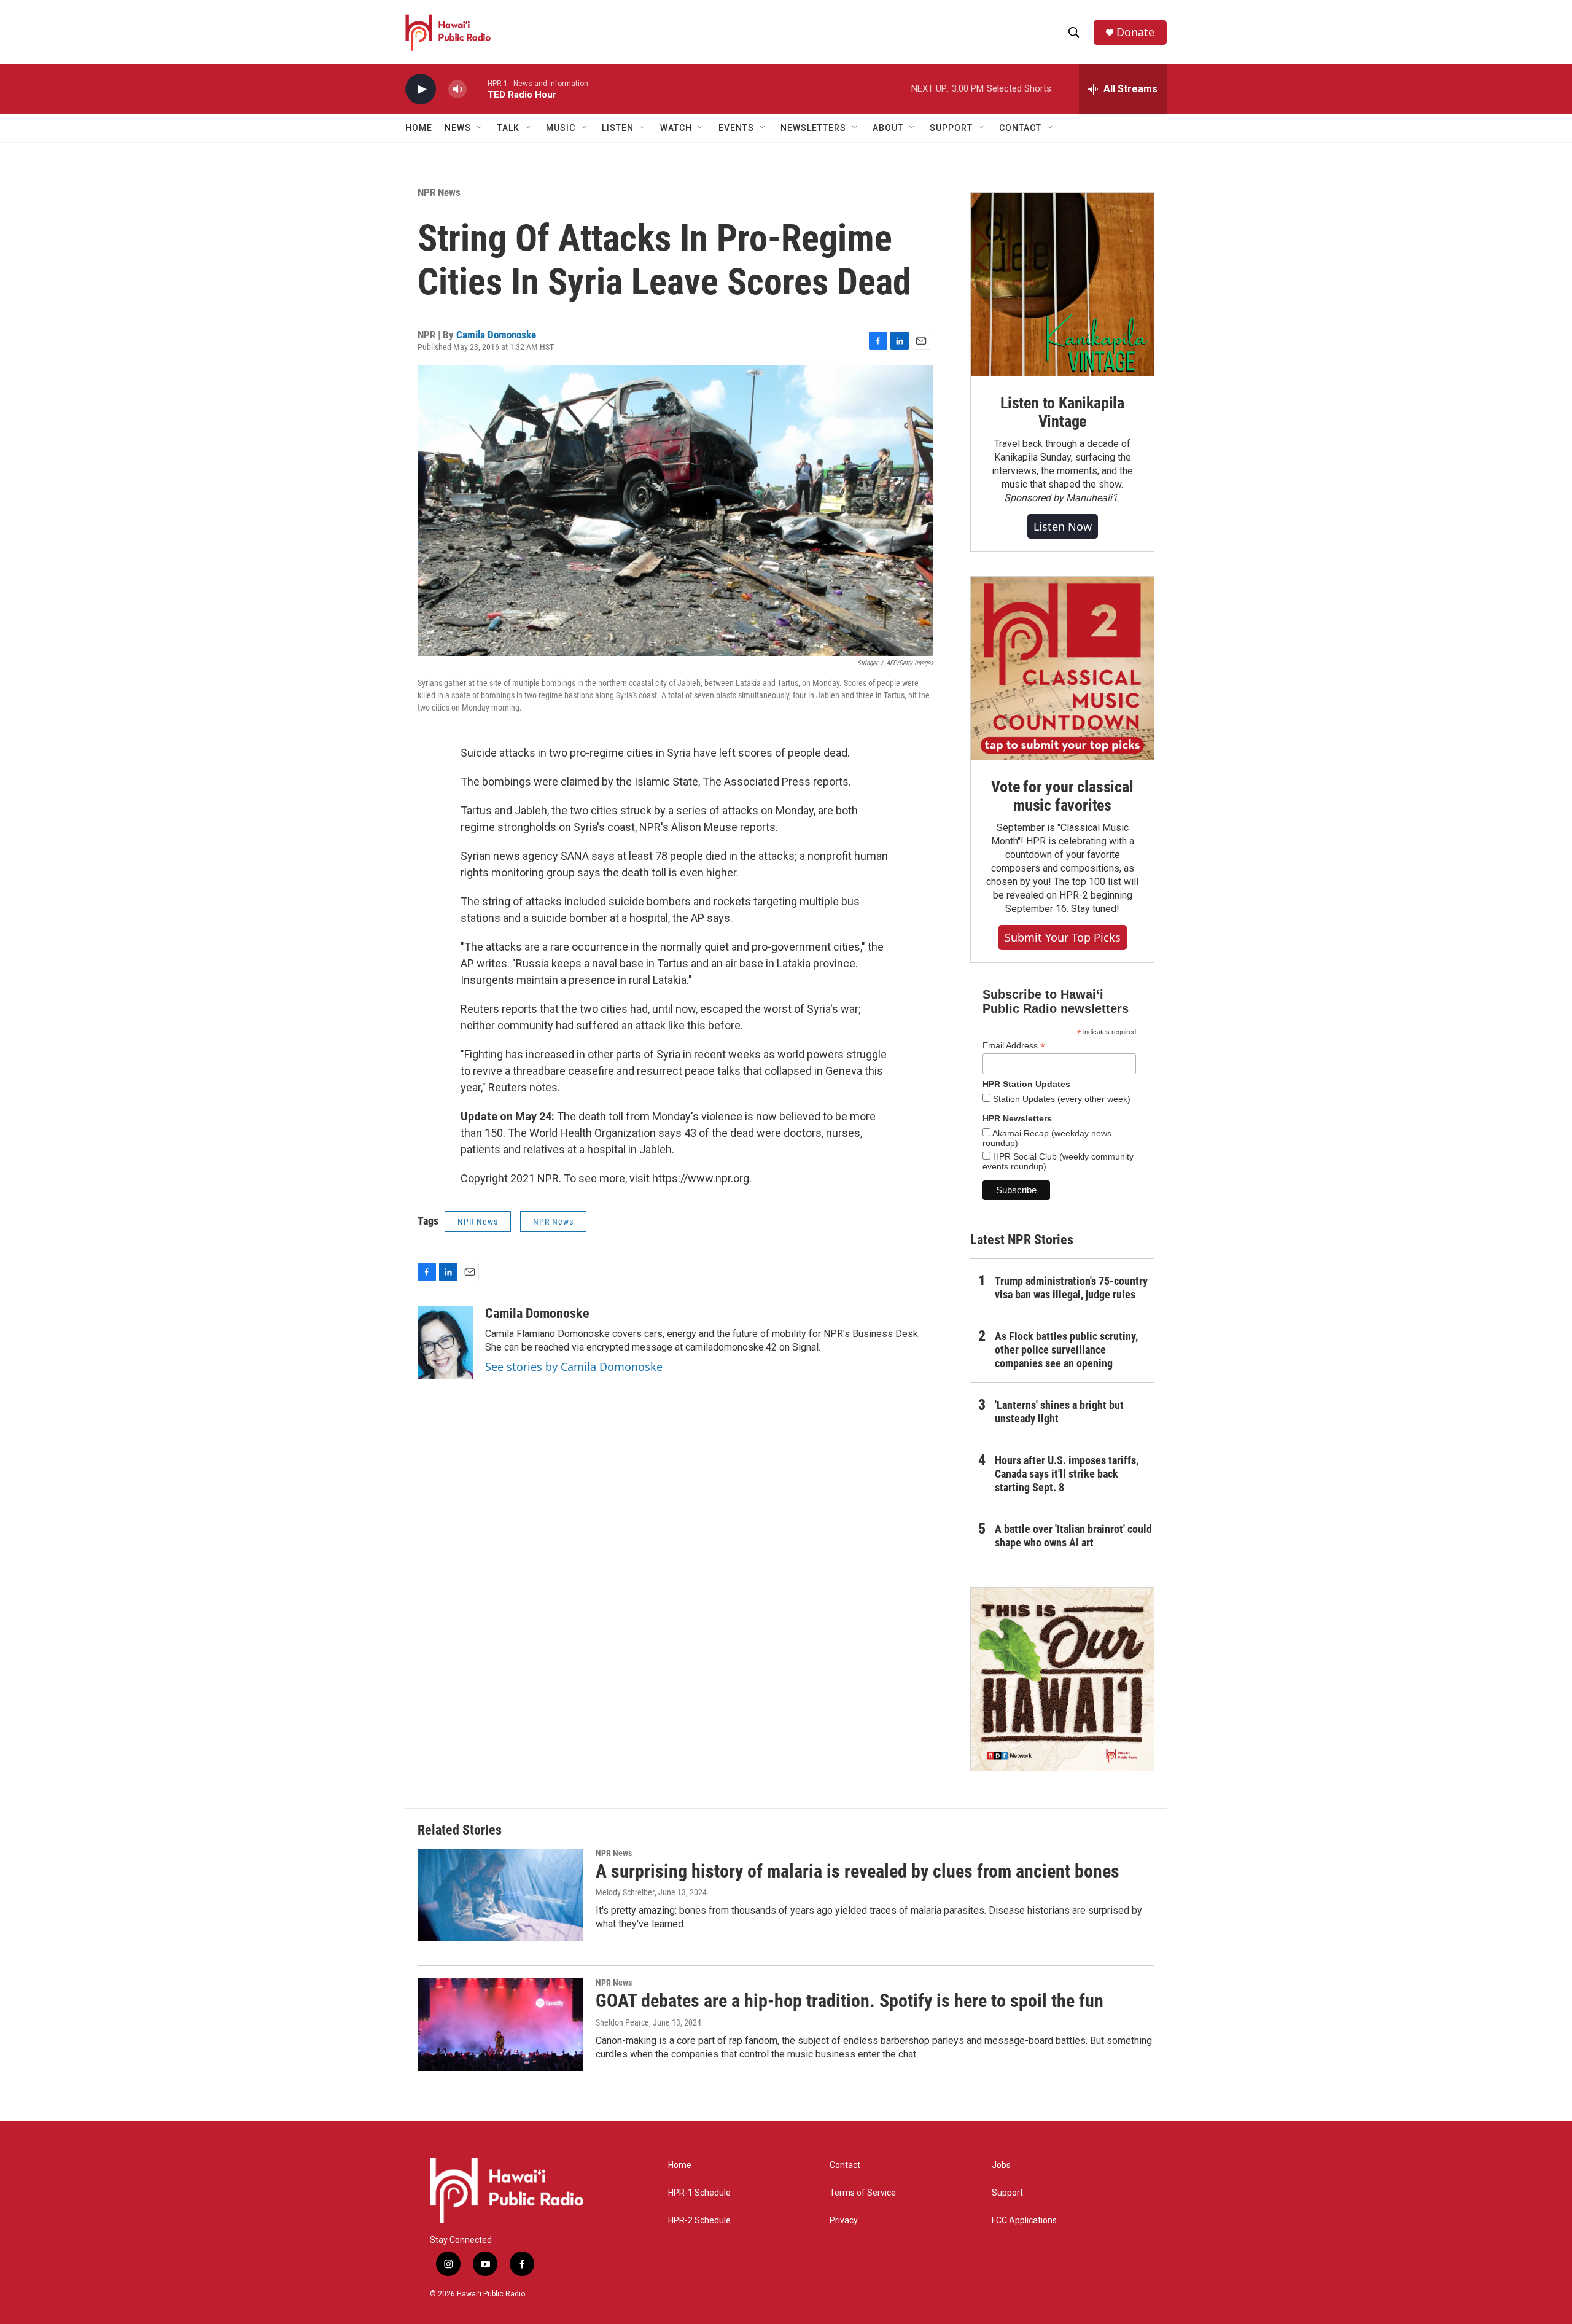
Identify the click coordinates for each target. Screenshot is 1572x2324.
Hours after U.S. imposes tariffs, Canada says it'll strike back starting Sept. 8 (1067, 1474)
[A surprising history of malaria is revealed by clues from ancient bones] (500, 1895)
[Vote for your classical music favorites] (1062, 668)
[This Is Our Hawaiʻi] (1062, 1679)
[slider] (477, 89)
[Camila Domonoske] (445, 1343)
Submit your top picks (1063, 937)
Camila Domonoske (496, 335)
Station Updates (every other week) (1060, 1099)
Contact (845, 2165)
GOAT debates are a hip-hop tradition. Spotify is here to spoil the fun (850, 2001)
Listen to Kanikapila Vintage (1062, 412)
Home (419, 128)
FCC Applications (1024, 2221)
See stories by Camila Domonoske (574, 1367)
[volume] (457, 89)
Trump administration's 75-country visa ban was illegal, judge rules (1071, 1288)
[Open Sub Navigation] (480, 128)
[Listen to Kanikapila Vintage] (1062, 284)
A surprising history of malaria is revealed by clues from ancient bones (858, 1871)
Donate (1135, 32)
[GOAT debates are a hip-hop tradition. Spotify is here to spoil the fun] (500, 2024)
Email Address (1014, 1046)
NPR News (439, 192)
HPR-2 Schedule (699, 2221)
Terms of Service (863, 2193)
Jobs (1001, 2165)
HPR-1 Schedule (699, 2193)
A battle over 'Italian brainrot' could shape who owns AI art (1073, 1536)
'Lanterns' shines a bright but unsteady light (1059, 1412)
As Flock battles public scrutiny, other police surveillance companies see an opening (1066, 1350)
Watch (676, 128)
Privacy (844, 2221)
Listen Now (1063, 526)
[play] (421, 89)
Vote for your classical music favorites (1062, 796)
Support (1007, 2193)
